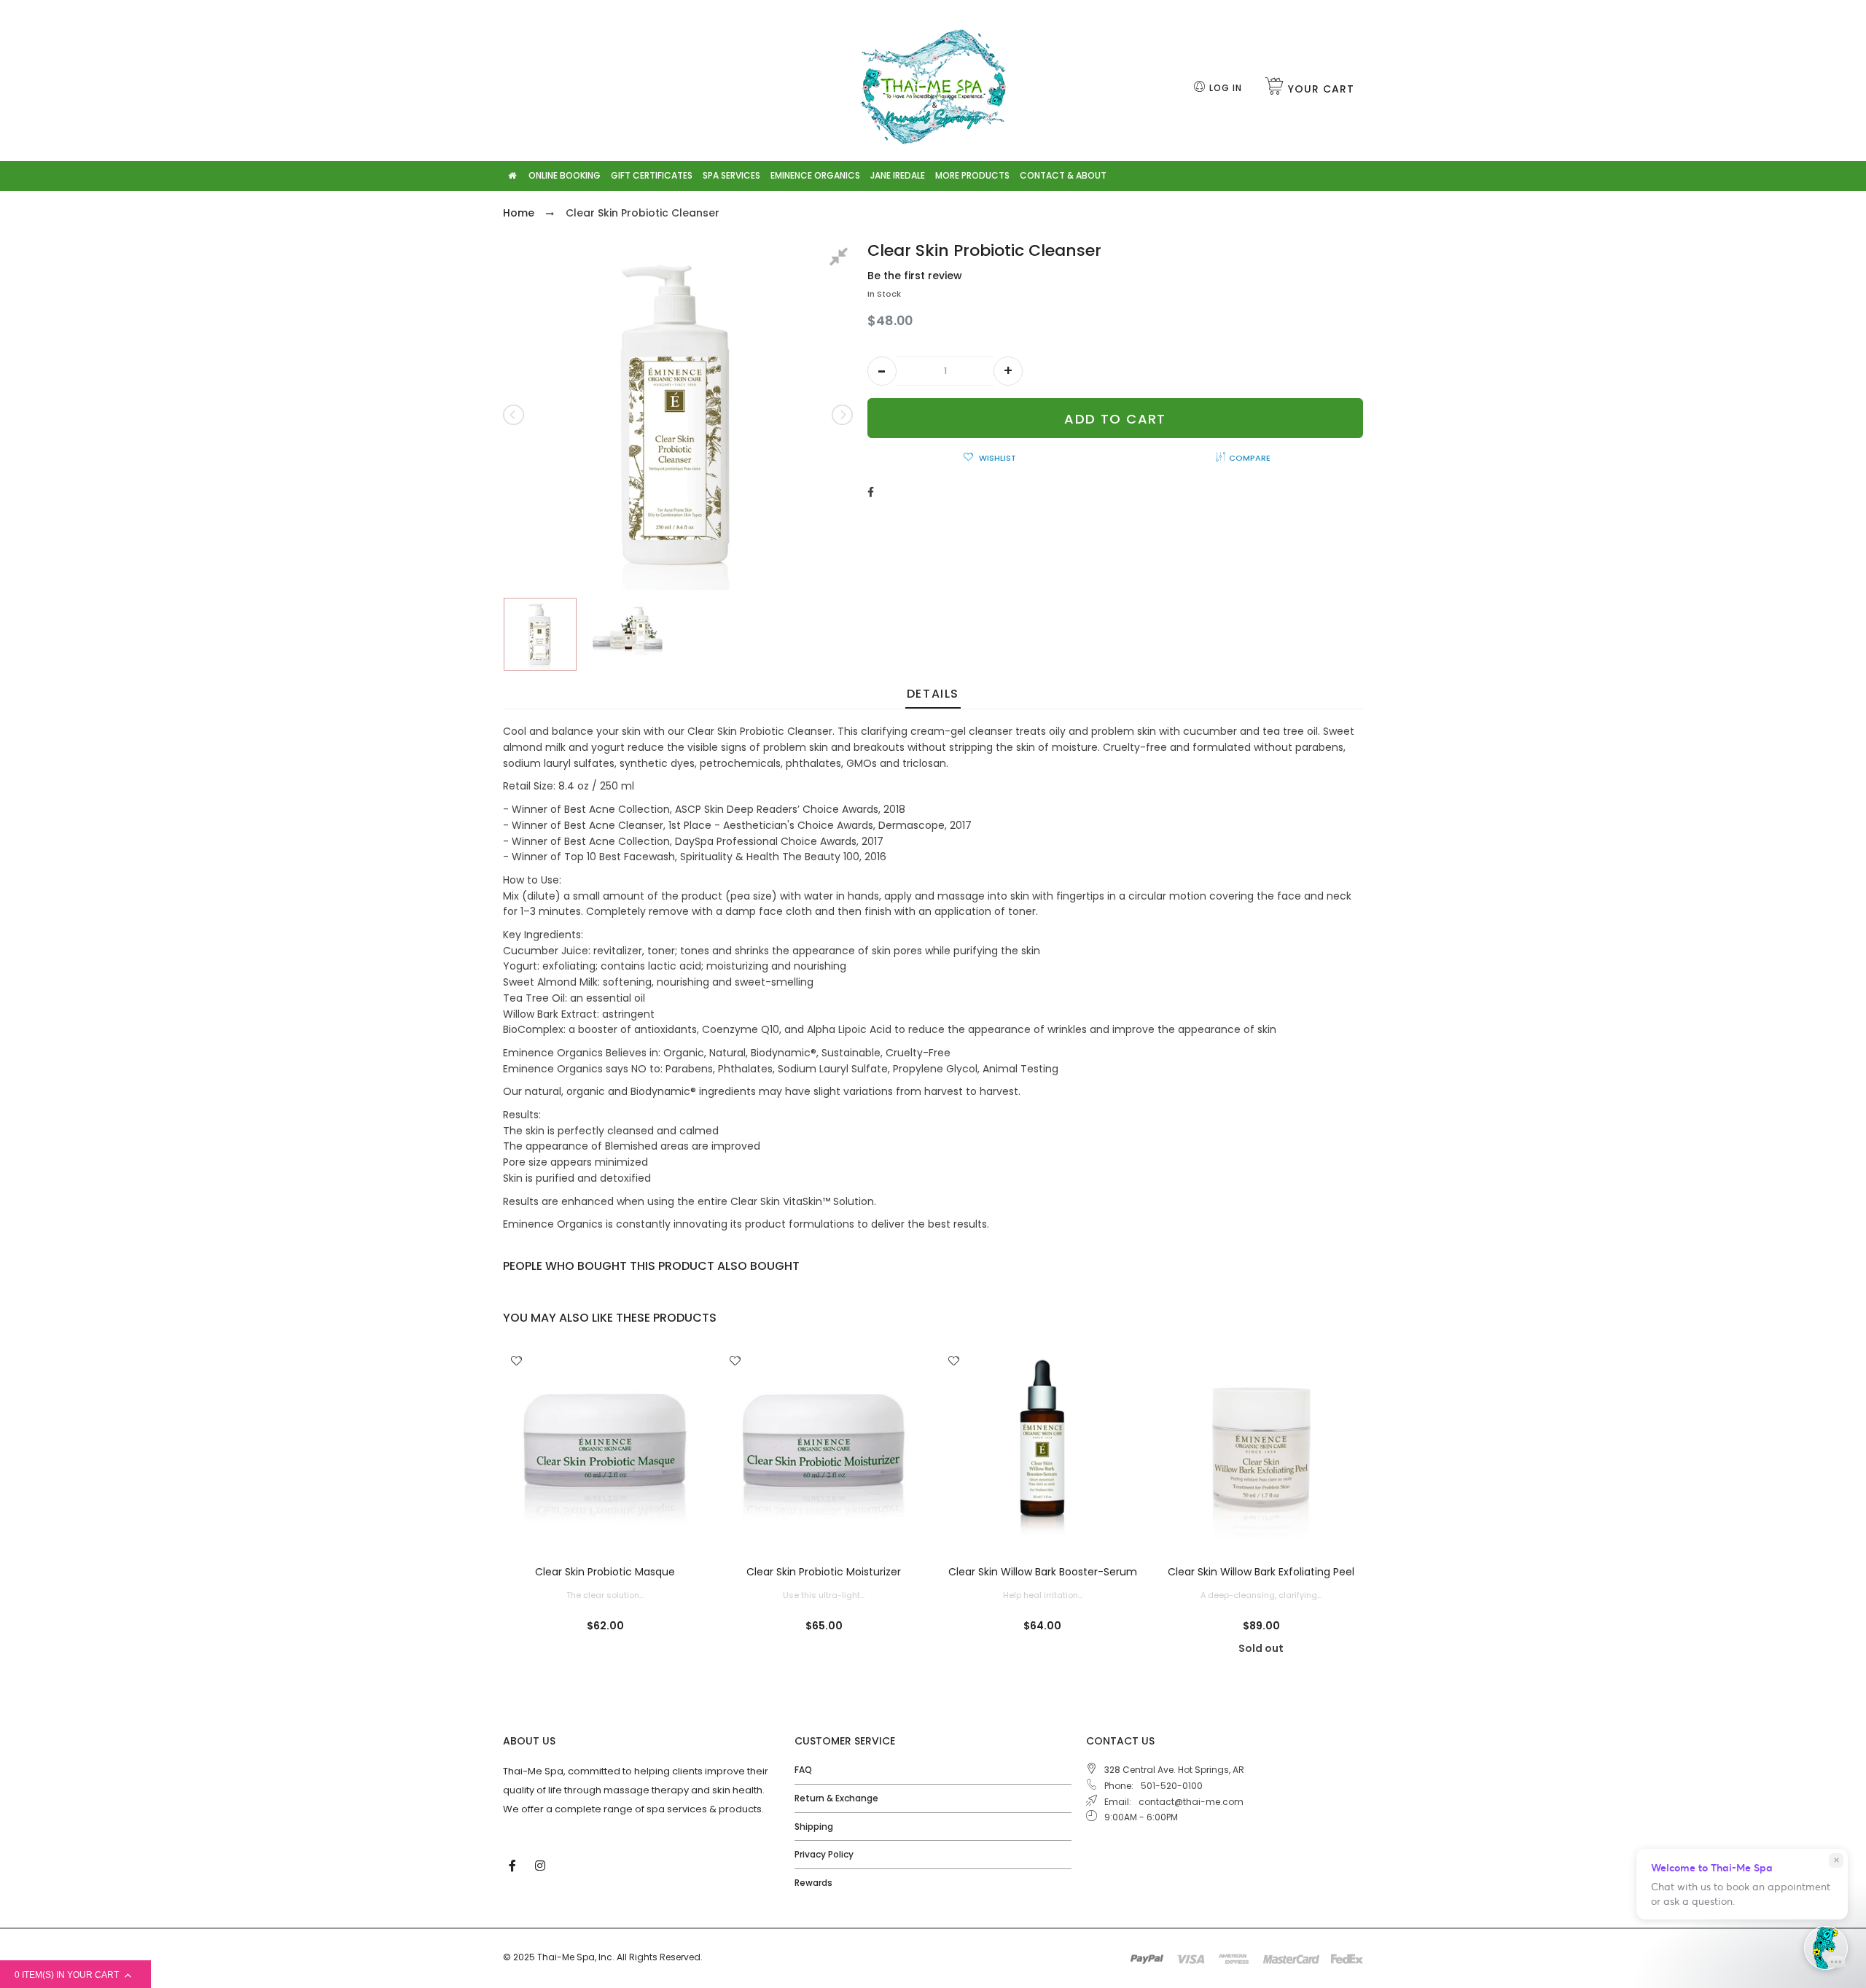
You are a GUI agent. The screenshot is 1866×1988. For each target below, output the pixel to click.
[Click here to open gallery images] (841, 259)
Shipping (814, 1827)
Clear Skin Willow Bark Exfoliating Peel (1261, 1572)
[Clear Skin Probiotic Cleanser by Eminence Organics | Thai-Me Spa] (543, 634)
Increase (1008, 371)
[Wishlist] (516, 1362)
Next (841, 415)
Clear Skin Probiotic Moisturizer (824, 1572)
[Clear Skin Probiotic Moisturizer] (824, 1449)
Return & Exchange (836, 1798)
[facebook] (514, 1865)
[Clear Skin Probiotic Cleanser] (631, 634)
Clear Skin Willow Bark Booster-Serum (1043, 1572)
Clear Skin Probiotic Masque (605, 1572)
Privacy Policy (824, 1854)
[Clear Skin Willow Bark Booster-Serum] (1042, 1449)
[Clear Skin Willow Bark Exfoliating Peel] (1261, 1449)
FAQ (803, 1770)
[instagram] (542, 1865)
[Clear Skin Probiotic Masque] (605, 1449)
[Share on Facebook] (871, 492)
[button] (882, 371)
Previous (515, 415)
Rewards (813, 1883)
